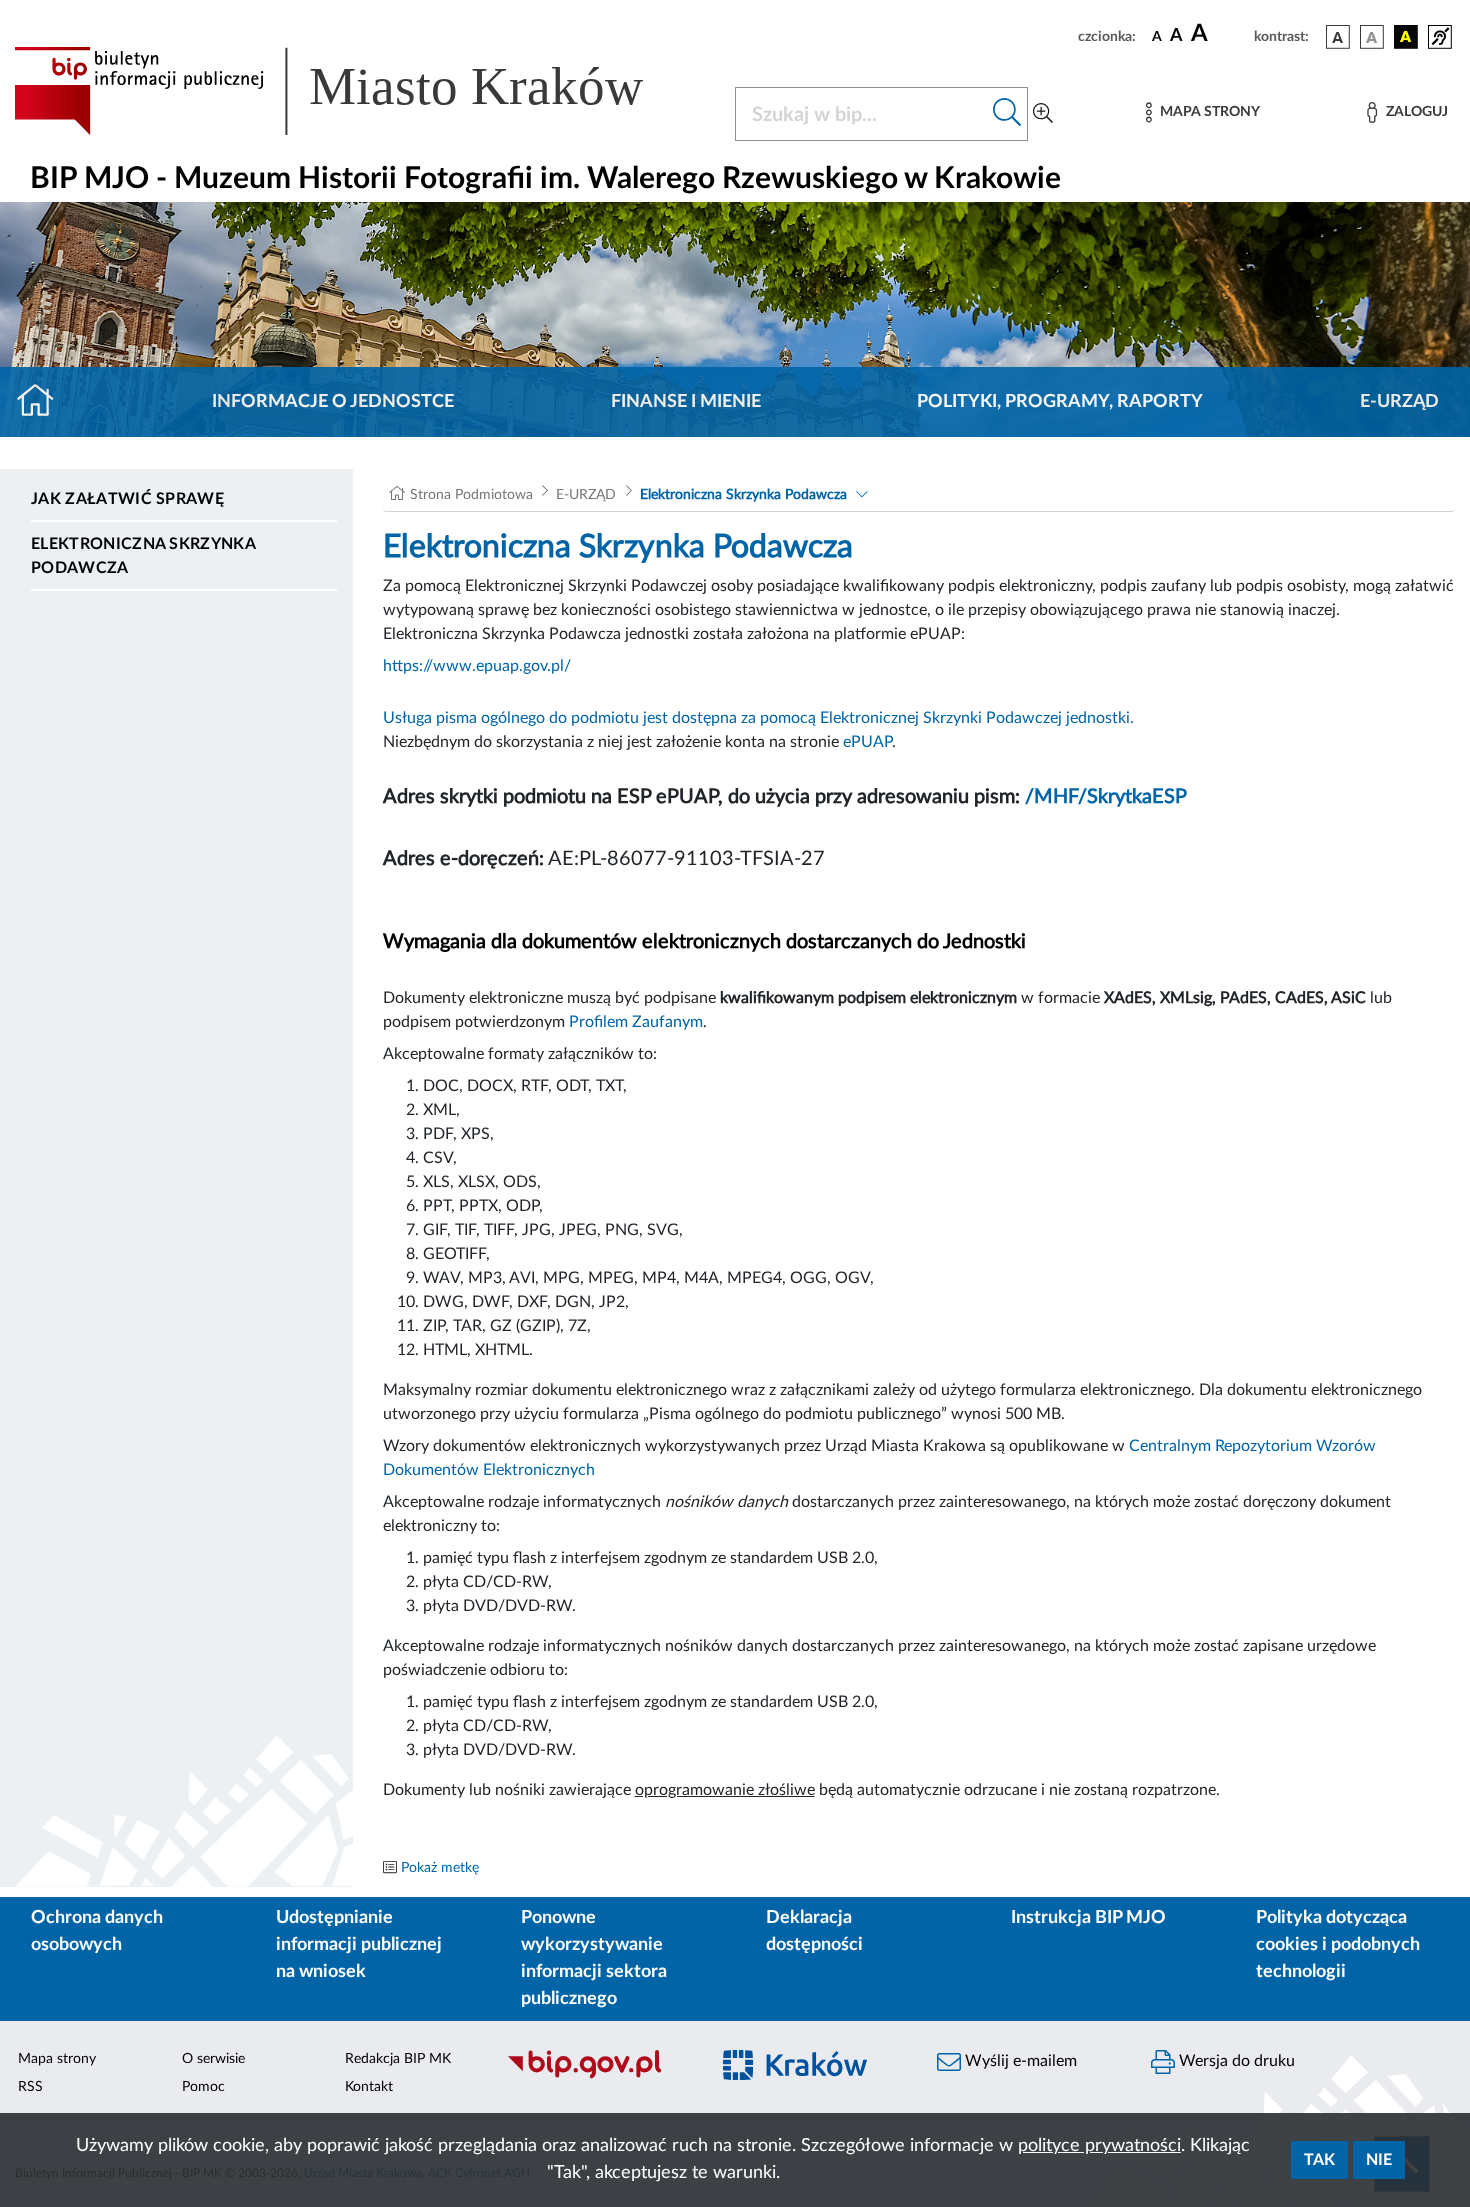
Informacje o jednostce (333, 402)
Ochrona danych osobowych (97, 1931)
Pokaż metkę (440, 1868)
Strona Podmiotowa (471, 495)
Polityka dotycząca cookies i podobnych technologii (1338, 1945)
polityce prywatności (1099, 2146)
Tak (1319, 2160)
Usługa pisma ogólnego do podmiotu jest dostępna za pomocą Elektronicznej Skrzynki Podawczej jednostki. (758, 718)
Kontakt (369, 2087)
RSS (30, 2087)
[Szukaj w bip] (1007, 114)
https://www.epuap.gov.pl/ (477, 666)
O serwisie (213, 2059)
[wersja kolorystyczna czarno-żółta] (1406, 37)
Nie (1379, 2160)
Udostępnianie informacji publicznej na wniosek (359, 1945)
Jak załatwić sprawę (127, 499)
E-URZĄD (1399, 402)
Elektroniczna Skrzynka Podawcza (143, 556)
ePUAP (867, 742)
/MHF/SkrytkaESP (1106, 797)
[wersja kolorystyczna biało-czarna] (1372, 37)
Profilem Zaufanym (636, 1022)
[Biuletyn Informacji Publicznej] (597, 2076)
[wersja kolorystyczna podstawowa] (1338, 37)
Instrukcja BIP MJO (1088, 1918)
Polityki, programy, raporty (1060, 402)
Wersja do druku (1235, 2061)
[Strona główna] (43, 402)
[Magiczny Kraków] (811, 2076)
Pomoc (203, 2087)
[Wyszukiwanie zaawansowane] (1043, 114)
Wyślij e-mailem (1019, 2061)
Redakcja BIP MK (398, 2059)
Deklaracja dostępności (814, 1931)
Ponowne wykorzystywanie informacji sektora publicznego (594, 1958)
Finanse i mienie (686, 402)
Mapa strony (57, 2059)
